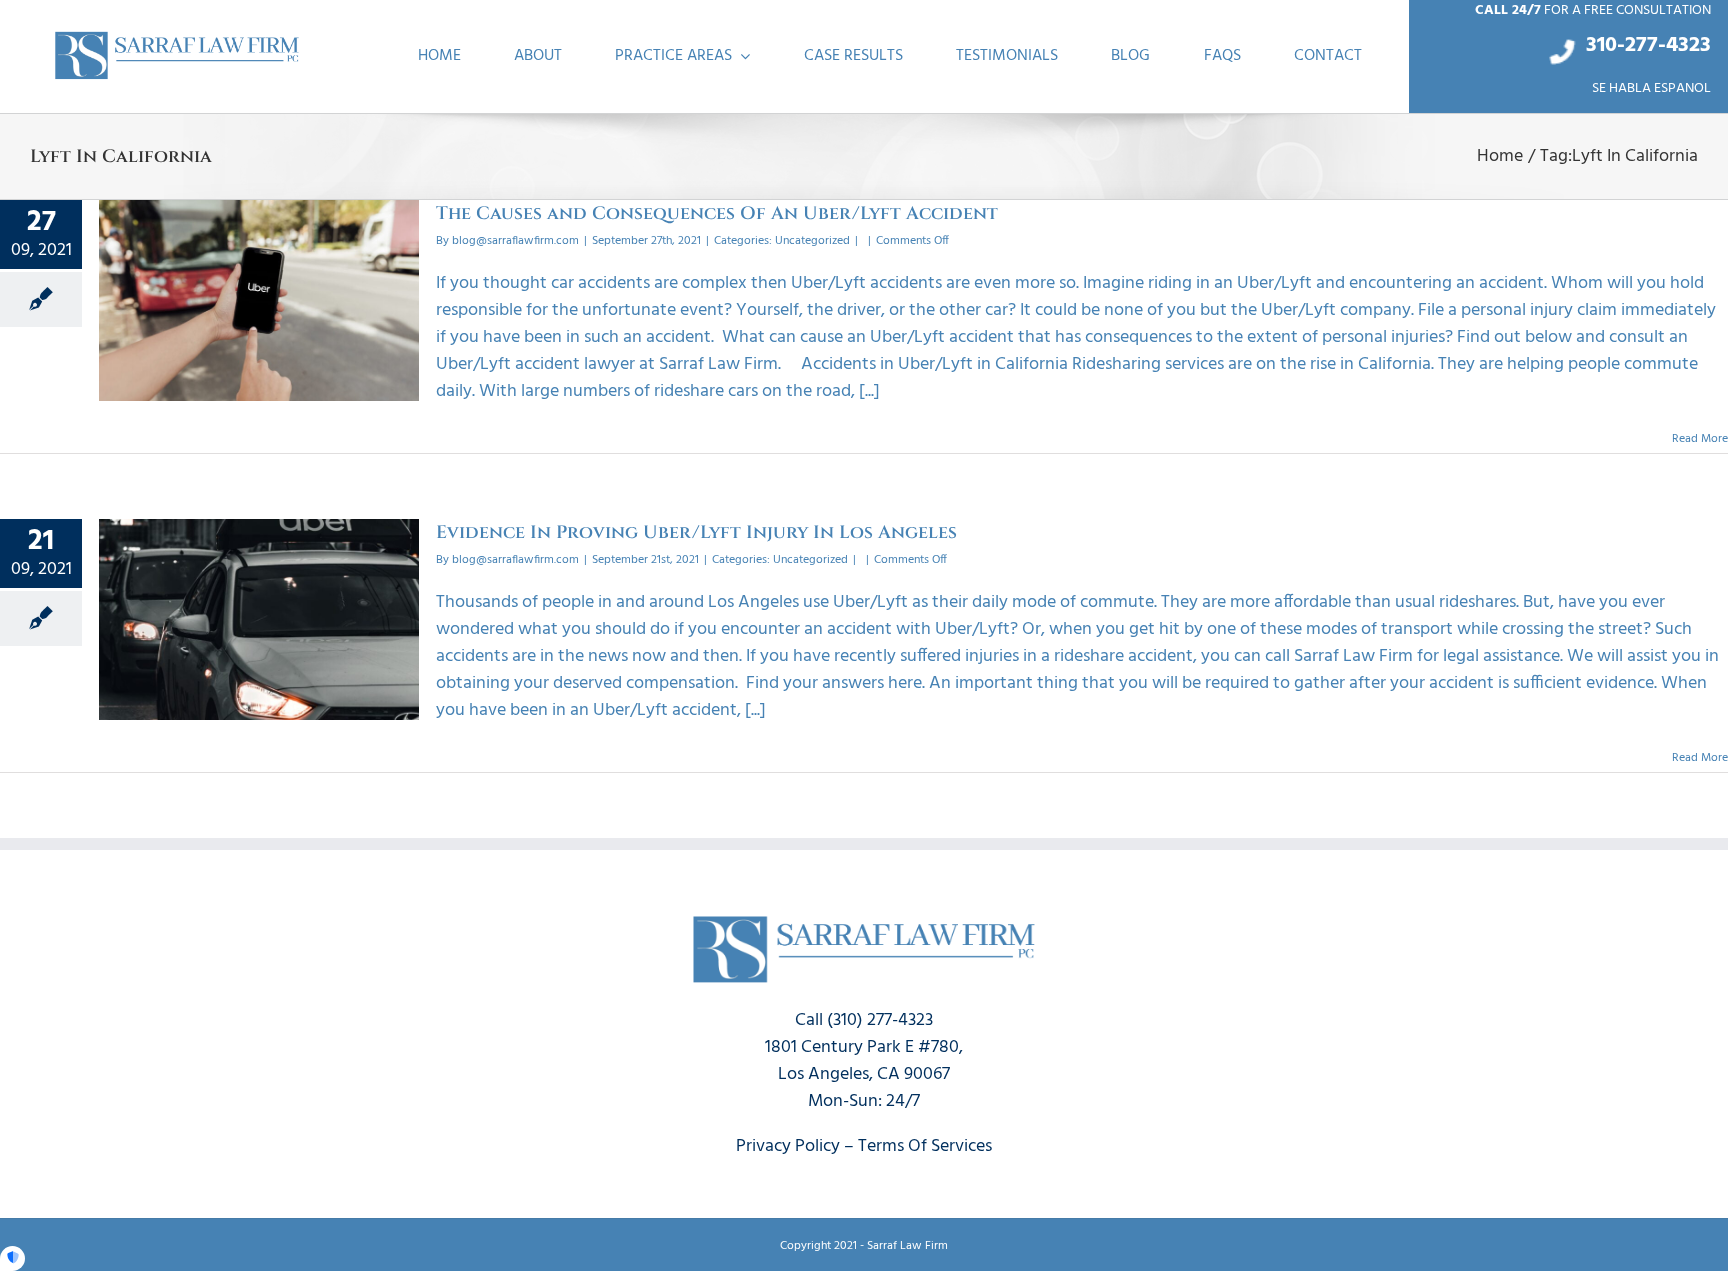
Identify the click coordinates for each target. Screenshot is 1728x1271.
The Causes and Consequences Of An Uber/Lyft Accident (717, 213)
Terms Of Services (925, 1146)
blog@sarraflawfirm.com (515, 241)
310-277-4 (1632, 45)
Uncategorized (812, 241)
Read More (1700, 439)
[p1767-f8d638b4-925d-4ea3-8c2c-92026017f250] (177, 36)
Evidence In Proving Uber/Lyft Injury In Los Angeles (696, 532)
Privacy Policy (788, 1146)
